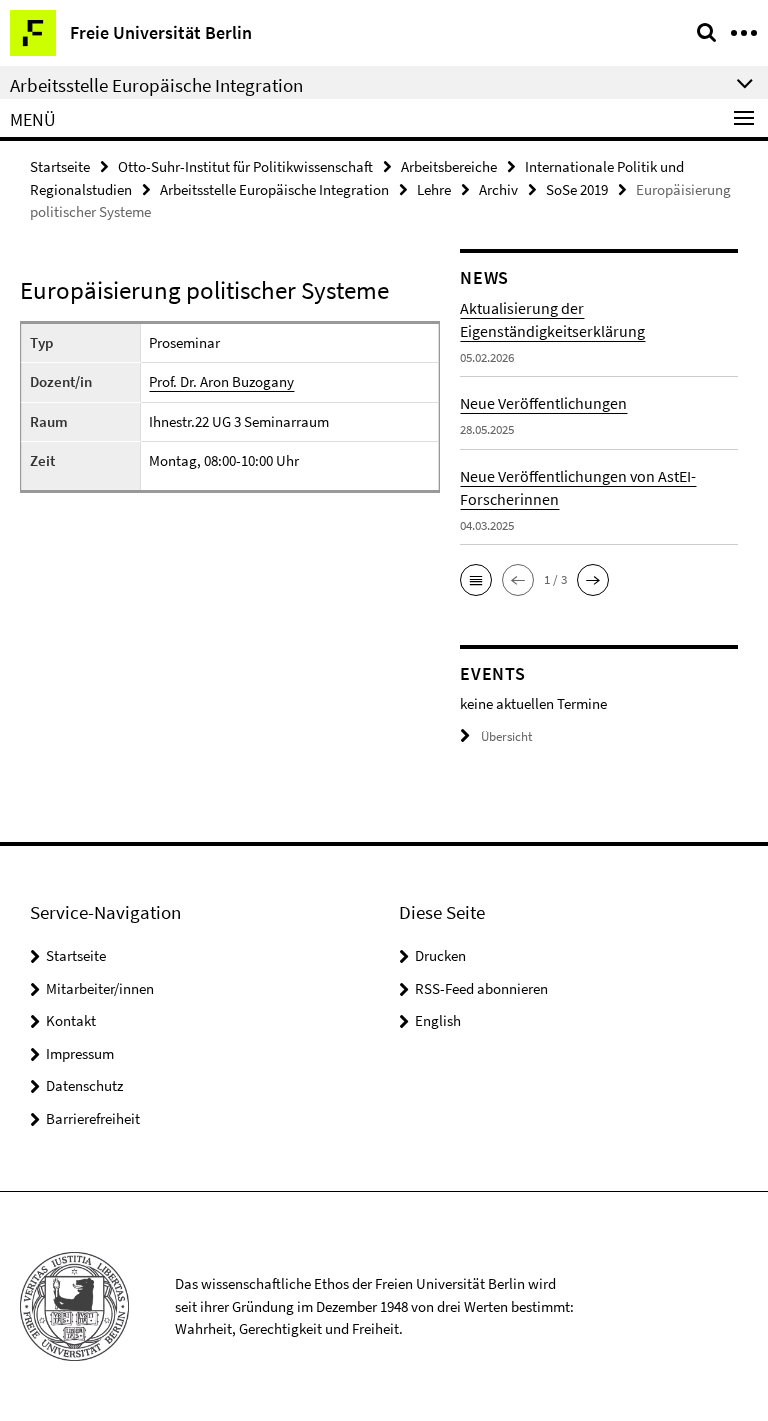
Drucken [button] (440, 955)
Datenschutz (84, 1085)
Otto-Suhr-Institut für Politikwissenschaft (245, 166)
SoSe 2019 (577, 189)
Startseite (60, 166)
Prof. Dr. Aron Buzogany (221, 381)
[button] (476, 580)
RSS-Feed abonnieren (481, 988)
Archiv (498, 189)
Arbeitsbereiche (449, 166)
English (438, 1020)
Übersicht (506, 736)
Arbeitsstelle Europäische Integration (274, 189)
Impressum (80, 1053)
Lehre (434, 189)
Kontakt (71, 1020)
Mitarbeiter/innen (100, 988)
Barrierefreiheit (93, 1118)
